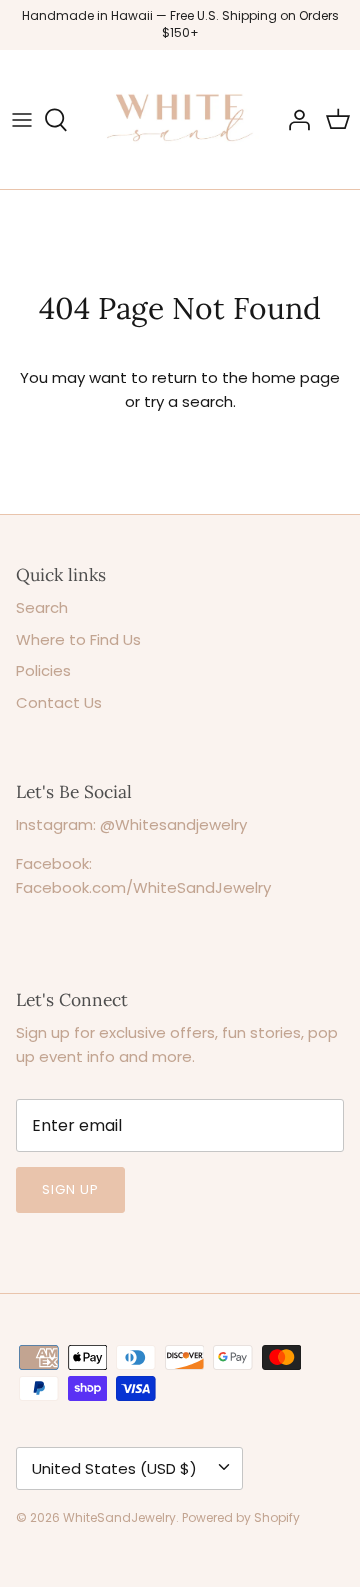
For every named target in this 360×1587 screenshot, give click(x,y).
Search (42, 607)
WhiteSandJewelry (119, 1517)
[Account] (294, 120)
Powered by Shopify (241, 1517)
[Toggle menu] (22, 120)
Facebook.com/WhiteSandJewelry (143, 887)
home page (296, 377)
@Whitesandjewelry (173, 824)
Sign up (70, 1189)
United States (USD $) (114, 1468)
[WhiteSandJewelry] (180, 120)
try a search (188, 401)
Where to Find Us (78, 639)
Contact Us (59, 702)
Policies (43, 670)
